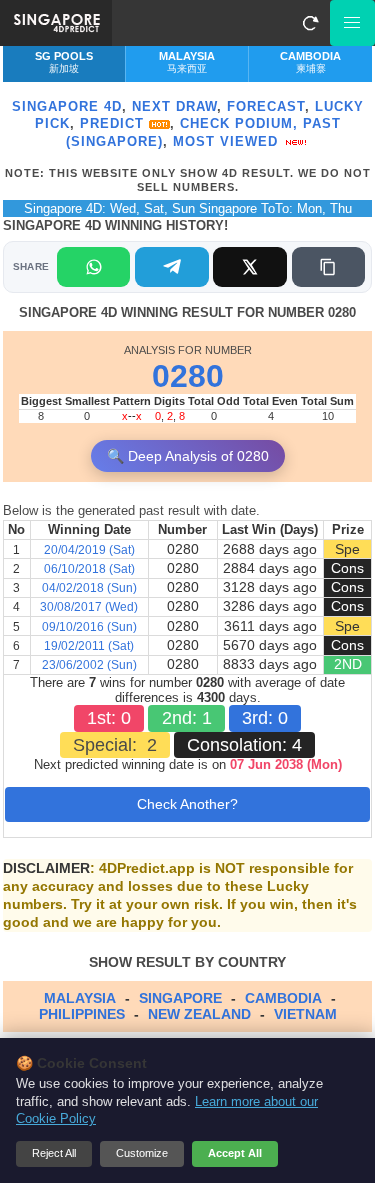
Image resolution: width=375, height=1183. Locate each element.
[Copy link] (328, 267)
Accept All (235, 1153)
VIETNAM (305, 1014)
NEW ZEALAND (199, 1014)
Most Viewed (228, 141)
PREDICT (114, 123)
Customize (142, 1153)
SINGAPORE (180, 998)
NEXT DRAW (174, 106)
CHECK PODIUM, (239, 123)
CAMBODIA (283, 998)
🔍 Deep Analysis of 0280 (188, 456)
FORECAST (266, 106)
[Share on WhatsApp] (93, 267)
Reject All (54, 1153)
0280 (188, 376)
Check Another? (187, 804)
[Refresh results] (310, 23)
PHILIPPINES (82, 1014)
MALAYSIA (80, 998)
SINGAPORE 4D (67, 106)
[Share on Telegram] (171, 267)
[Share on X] (249, 267)
